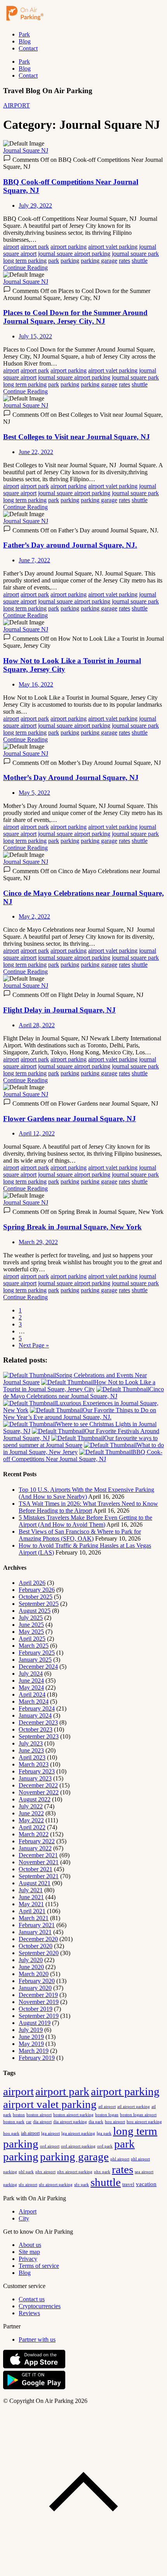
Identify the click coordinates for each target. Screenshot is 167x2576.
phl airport (120, 2159)
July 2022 (31, 1806)
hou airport (115, 2122)
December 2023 (38, 1722)
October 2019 (36, 2009)
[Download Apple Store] (34, 2367)
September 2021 (39, 1876)
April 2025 (32, 1639)
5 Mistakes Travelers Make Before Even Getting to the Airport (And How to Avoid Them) (85, 1521)
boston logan (107, 2115)
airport (11, 247)
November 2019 (39, 2002)
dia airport (42, 2122)
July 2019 (31, 2030)
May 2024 (31, 1688)
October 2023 (36, 1729)
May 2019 (31, 2044)
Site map (29, 2252)
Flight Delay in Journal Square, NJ (59, 1010)
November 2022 (39, 1792)
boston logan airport (138, 2115)
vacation (146, 2184)
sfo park (82, 2184)
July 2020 (31, 1960)
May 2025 (31, 1632)
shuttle (140, 261)
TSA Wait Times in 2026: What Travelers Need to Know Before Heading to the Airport (88, 1507)
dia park (96, 2122)
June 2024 (31, 1681)
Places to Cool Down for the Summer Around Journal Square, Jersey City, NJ (75, 317)
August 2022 (35, 1799)
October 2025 (36, 1597)
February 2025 (37, 1653)
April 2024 (32, 1695)
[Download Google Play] (34, 2388)
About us (30, 2245)
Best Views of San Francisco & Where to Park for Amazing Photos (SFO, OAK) (80, 1535)
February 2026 (37, 1590)
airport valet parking (113, 247)
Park (24, 34)
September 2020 (39, 1953)
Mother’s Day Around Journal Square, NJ (71, 777)
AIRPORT (17, 105)
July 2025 (31, 1618)
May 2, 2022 (34, 916)
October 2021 (36, 1869)
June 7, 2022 (34, 560)
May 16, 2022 (36, 684)
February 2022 (37, 1841)
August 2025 (35, 1611)
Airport (28, 2211)
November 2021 (39, 1862)
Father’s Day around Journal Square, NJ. (70, 545)
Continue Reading (25, 268)
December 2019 (38, 1995)
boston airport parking (73, 2115)
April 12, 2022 (37, 1133)
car (29, 2122)
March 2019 (34, 2051)
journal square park (135, 254)
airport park (35, 247)
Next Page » (34, 1345)
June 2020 (31, 1967)
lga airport (50, 2133)
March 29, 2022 (38, 1242)
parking (70, 261)
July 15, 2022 (35, 336)
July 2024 (31, 1674)
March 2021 (34, 1918)
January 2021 (35, 1932)
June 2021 (31, 1897)
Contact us (32, 2299)
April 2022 (32, 1827)
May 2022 (31, 1820)
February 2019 (37, 2058)
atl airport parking (134, 2106)
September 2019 (39, 2016)
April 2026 (32, 1583)
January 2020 (35, 1988)
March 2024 (34, 1701)
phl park (26, 2172)
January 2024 (35, 1715)
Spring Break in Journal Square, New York (72, 1227)
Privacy (28, 2259)
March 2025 (34, 1646)
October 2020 (36, 1946)
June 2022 (31, 1813)
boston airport (39, 2115)
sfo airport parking (56, 2184)
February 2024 (37, 1708)
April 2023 (32, 1757)
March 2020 (34, 1974)
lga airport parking (78, 2133)
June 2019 (31, 2037)
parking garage (99, 261)
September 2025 (39, 1604)
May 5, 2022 (34, 793)
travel (128, 2184)
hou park (11, 2133)
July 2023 (31, 1743)
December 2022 (38, 1785)
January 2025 (35, 1660)
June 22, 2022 (36, 452)
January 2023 (35, 1778)
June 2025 (31, 1625)
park (54, 261)
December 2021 (38, 1855)
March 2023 (34, 1764)
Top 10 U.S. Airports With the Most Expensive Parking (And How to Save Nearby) (86, 1493)
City (24, 2218)
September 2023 (39, 1736)
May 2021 (31, 1904)
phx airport (45, 2172)
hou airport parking (144, 2122)
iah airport (30, 2133)
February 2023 (37, 1771)
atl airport (107, 2106)
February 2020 (37, 1981)
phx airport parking (75, 2172)
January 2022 (35, 1848)
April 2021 (32, 1911)
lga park (104, 2133)
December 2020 (38, 1939)
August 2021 (35, 1883)
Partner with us (37, 2339)
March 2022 (34, 1834)
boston (19, 2115)
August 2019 (35, 2023)
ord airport (50, 2146)
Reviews (29, 2313)
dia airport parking (70, 2122)
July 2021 (31, 1890)
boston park (14, 2122)
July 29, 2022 (35, 205)
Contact (28, 48)
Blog (25, 41)
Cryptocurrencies (40, 2306)
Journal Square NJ (26, 150)
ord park (105, 2146)
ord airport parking (78, 2146)
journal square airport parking (74, 254)
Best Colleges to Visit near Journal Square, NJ (77, 437)
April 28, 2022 (37, 1025)
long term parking (25, 261)
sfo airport (28, 2184)
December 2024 (38, 1667)
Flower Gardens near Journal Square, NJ (70, 1119)
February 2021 (37, 1925)
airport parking (69, 247)
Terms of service (39, 2266)
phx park (102, 2172)
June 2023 (31, 1750)
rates (124, 261)
